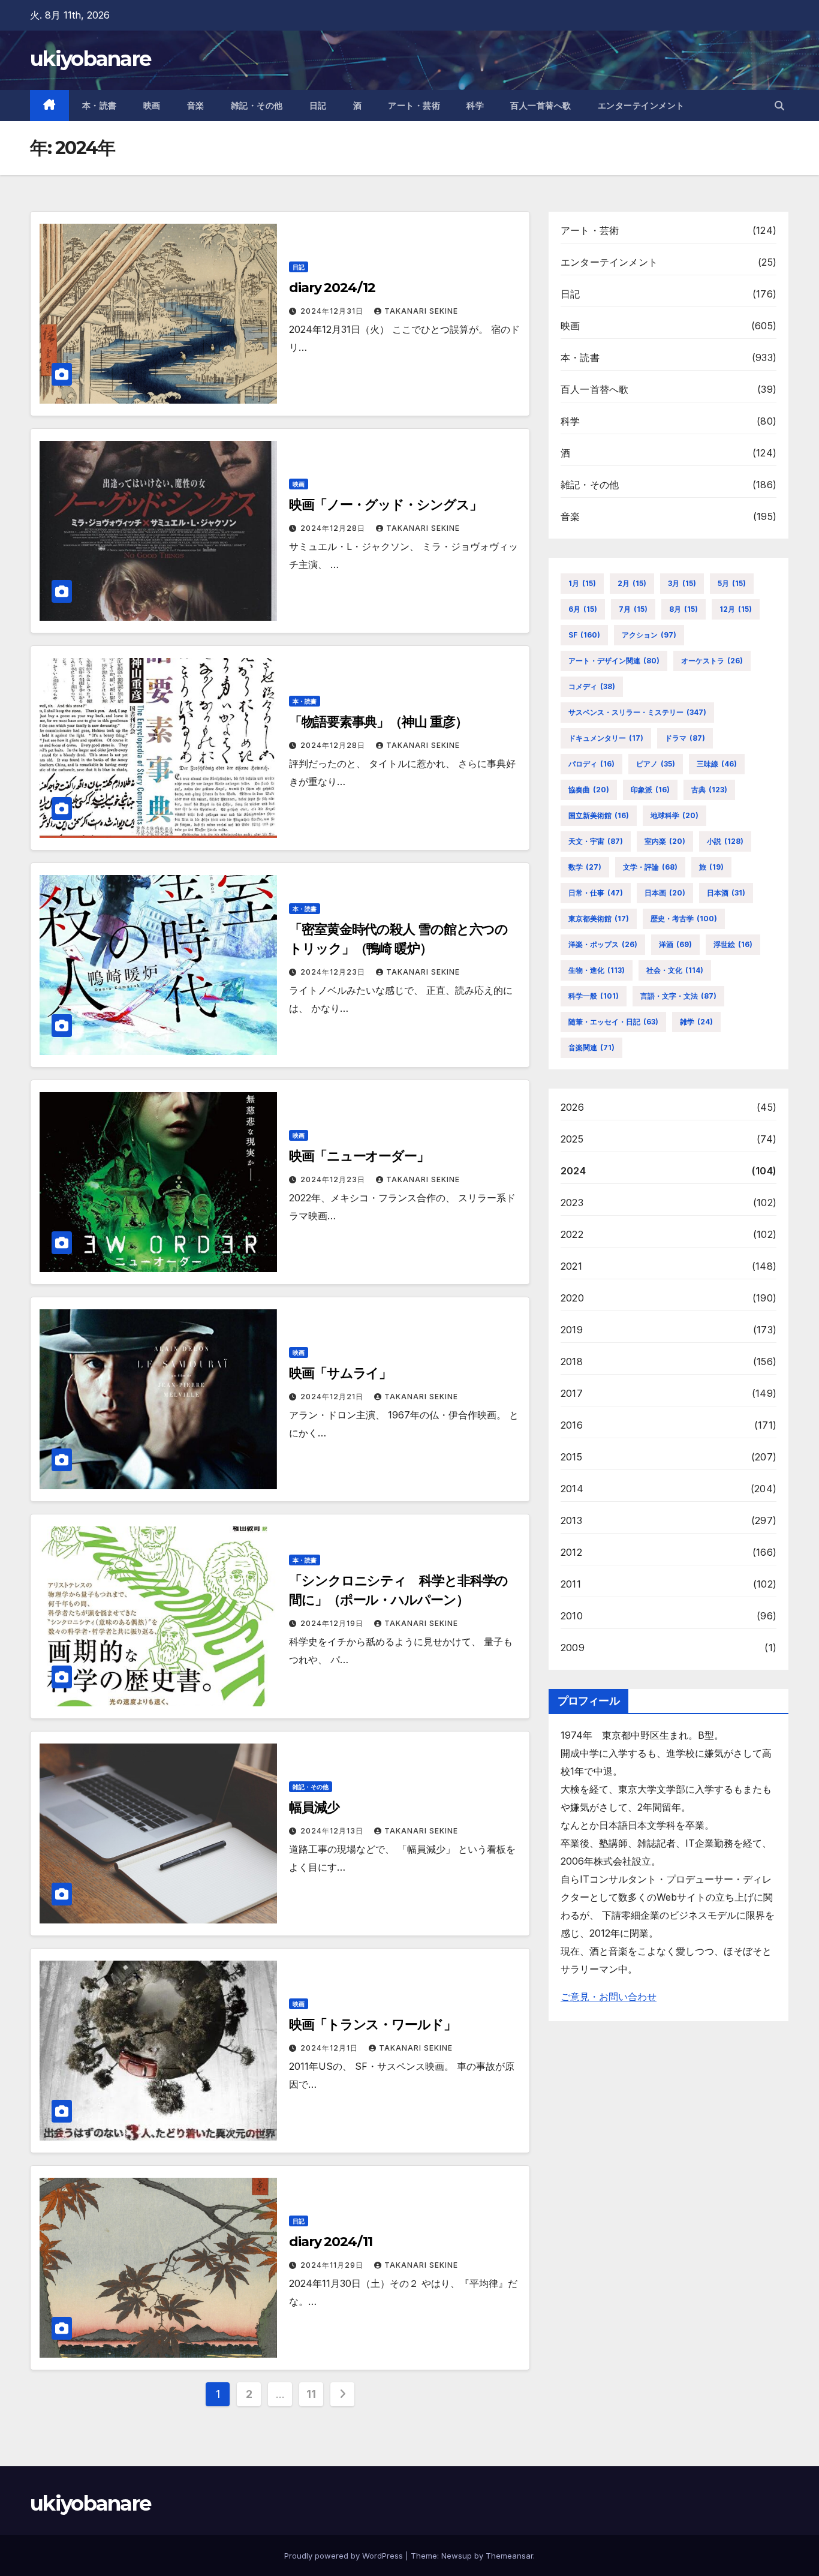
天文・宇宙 (596, 841)
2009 (573, 1648)
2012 (571, 1552)
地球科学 (675, 815)
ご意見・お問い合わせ (609, 1997)
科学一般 (594, 996)
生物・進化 (597, 970)
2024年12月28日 (334, 528)
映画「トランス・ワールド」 (373, 2025)
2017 (572, 1393)
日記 (318, 106)
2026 (572, 1107)
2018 (572, 1361)
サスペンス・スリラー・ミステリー (637, 712)
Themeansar (509, 2556)
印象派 (650, 790)
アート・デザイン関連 (614, 661)
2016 (572, 1425)
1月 (582, 583)
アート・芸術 (414, 106)
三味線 (717, 764)
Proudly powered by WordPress (345, 2556)
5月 (732, 583)
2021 (571, 1266)
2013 (571, 1520)
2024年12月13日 (333, 1831)
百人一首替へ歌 (541, 106)
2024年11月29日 (333, 2265)
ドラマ (685, 738)
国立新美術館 (599, 815)
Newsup (457, 2556)
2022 (572, 1234)
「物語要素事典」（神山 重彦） (378, 722)
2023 (572, 1203)
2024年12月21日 (333, 1397)
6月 (583, 609)
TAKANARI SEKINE (421, 311)
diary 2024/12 (332, 288)
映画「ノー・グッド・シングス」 (386, 505)
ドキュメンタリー (606, 738)
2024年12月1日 (330, 2048)
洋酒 (675, 944)
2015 (571, 1457)
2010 (572, 1616)
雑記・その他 (257, 106)
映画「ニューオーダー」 (359, 1156)
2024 (573, 1171)
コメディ (592, 686)
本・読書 (100, 106)
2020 (572, 1298)
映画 (152, 106)
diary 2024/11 (331, 2242)
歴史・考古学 (684, 919)
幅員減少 (314, 1807)
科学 (475, 106)
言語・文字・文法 (678, 996)
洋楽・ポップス (603, 944)
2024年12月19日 (333, 1623)
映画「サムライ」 (340, 1373)
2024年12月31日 (333, 311)
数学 (585, 867)
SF (584, 635)
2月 (632, 583)
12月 (736, 609)
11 (311, 2394)
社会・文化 (675, 970)
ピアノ (656, 764)
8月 (683, 609)
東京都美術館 (599, 919)
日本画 (665, 893)
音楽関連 (591, 1047)
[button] (779, 106)
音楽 (196, 106)
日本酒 (726, 893)
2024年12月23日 (334, 972)
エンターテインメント (641, 106)
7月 (633, 609)
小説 (725, 841)
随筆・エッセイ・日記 (613, 1022)
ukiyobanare (90, 59)
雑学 (696, 1022)
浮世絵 (733, 944)
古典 (709, 790)
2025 (572, 1139)
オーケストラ (712, 661)
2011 (571, 1584)
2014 (572, 1489)
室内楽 (665, 841)
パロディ (591, 764)
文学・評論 (650, 867)
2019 (572, 1330)
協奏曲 (589, 790)
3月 (682, 583)
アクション (649, 635)
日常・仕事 (596, 893)
